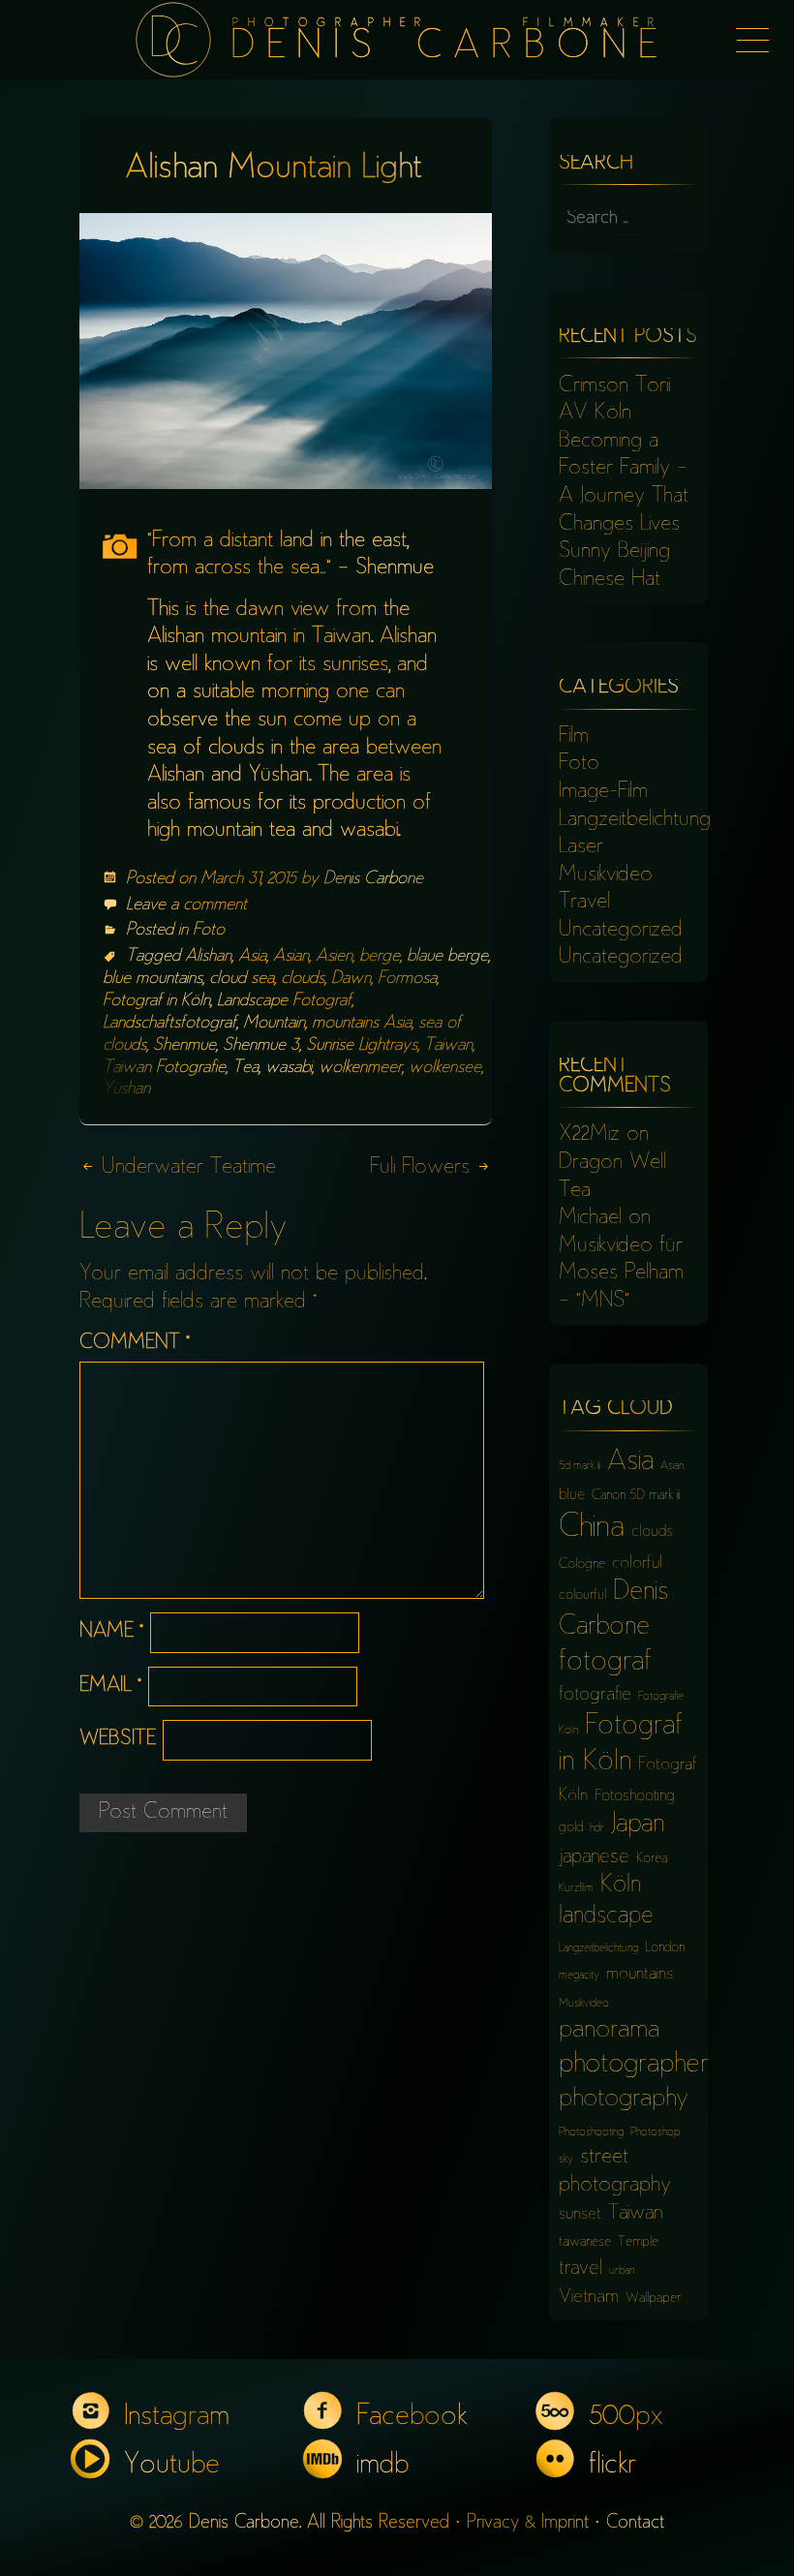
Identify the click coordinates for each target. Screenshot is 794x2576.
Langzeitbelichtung (635, 820)
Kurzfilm (576, 1889)
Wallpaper (653, 2299)
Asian (291, 957)
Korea (652, 1859)
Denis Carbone (373, 879)
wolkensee (445, 1068)
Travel (584, 903)
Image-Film (603, 792)
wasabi (289, 1068)
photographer (634, 2065)
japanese (594, 1858)
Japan (638, 1825)
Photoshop (655, 2133)
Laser (581, 847)
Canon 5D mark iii (636, 1496)
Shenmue (184, 1046)
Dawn (351, 979)
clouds (303, 979)
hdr (597, 1829)
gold (571, 1828)
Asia (252, 957)
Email (110, 1687)
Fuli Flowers (423, 1168)
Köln (621, 1886)
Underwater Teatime (185, 1168)
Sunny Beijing (614, 552)
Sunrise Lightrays (362, 1046)
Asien (334, 957)
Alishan (208, 957)
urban (622, 2271)
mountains (640, 1975)
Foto (209, 931)
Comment (135, 1344)
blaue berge (447, 957)
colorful (637, 1564)
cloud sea (242, 979)
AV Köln (595, 414)
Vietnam (589, 2298)
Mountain (274, 1024)
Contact (635, 2523)
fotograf (605, 1663)
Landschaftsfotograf (169, 1024)
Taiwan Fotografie (164, 1068)
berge (380, 957)
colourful (582, 1595)
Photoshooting (591, 2133)
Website (118, 1740)
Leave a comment (186, 905)
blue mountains (153, 979)
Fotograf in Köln (156, 1001)
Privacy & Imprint (528, 2523)
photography (624, 2100)
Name (111, 1632)
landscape (606, 1917)
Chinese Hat (610, 580)
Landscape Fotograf (284, 1001)
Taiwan (448, 1046)
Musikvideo (606, 875)
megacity (579, 1976)
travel (580, 2269)
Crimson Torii (614, 386)
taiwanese (585, 2242)
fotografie (595, 1695)
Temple (638, 2242)
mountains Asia (362, 1024)
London (665, 1948)
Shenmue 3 (261, 1046)
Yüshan (126, 1089)
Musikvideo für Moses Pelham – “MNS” (621, 1274)
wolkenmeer (360, 1068)
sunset (580, 2215)
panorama (609, 2031)
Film (574, 737)
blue (572, 1496)
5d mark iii (580, 1467)
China (592, 1529)
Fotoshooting (635, 1797)
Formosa (407, 979)
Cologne (582, 1564)
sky (566, 2160)
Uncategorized (621, 931)
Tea (245, 1068)
